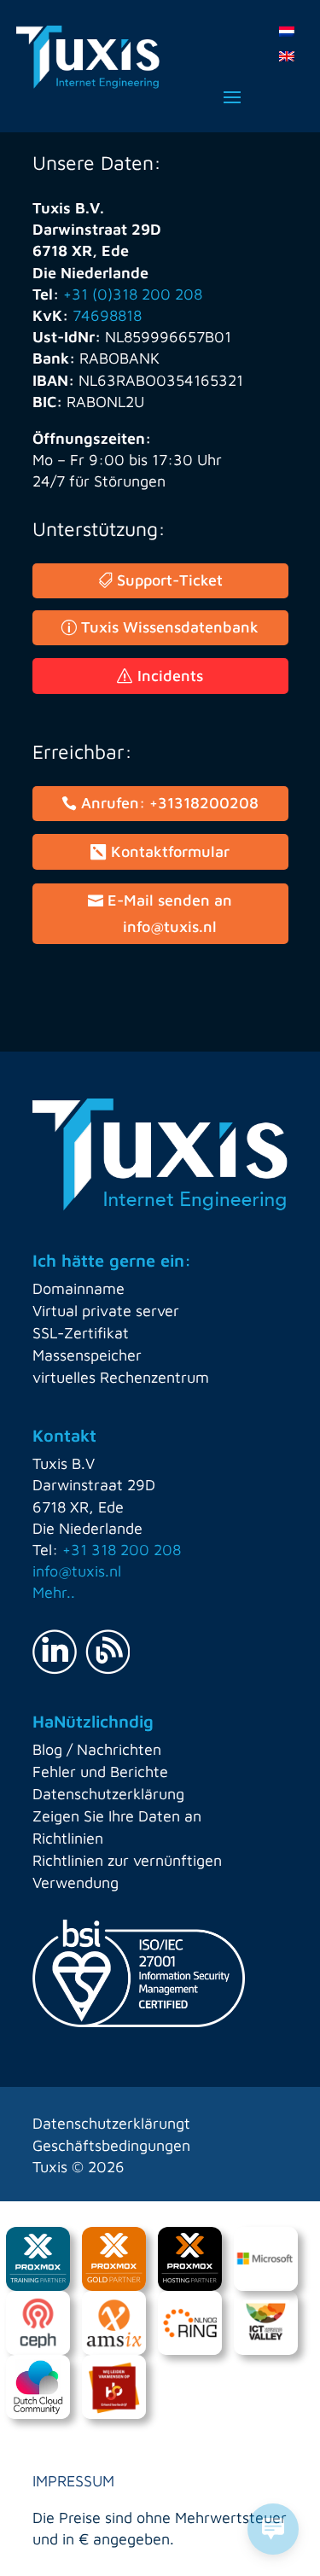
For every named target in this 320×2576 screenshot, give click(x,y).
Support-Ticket (170, 580)
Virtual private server (106, 1311)
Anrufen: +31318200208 (170, 803)
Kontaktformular (170, 851)
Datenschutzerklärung (108, 1794)
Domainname (79, 1288)
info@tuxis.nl (77, 1571)
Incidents (170, 676)
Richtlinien (68, 1838)
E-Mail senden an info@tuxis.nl (170, 913)
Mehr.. (54, 1592)
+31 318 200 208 (122, 1550)
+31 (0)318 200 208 (133, 294)
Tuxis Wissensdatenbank (170, 627)
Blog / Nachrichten (97, 1749)
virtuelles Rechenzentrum (121, 1377)
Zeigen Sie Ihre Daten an (117, 1816)
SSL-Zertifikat (81, 1333)
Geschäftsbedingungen (111, 2145)
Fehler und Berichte (100, 1772)
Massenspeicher (87, 1355)
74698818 (107, 315)
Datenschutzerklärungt (111, 2123)
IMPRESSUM (73, 2481)
